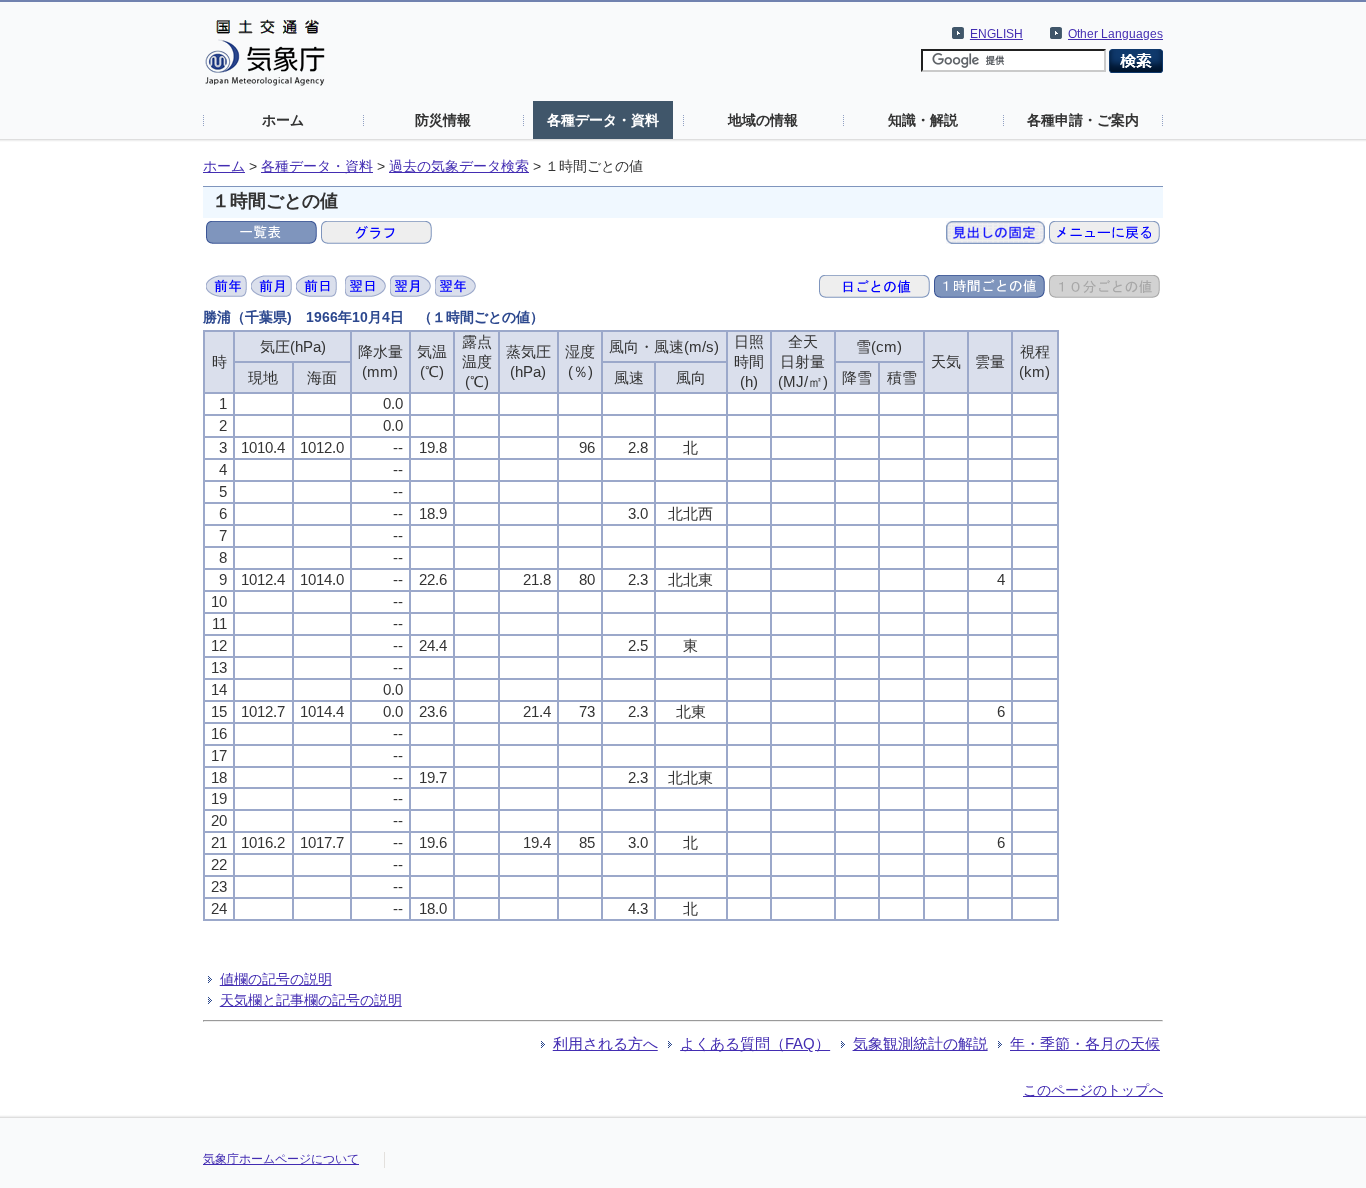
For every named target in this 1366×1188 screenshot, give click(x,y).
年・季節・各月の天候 (1085, 1043)
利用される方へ (605, 1043)
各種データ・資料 (603, 120)
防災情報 (443, 120)
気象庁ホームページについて (281, 1159)
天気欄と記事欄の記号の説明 (311, 1000)
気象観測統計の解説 (920, 1043)
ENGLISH (996, 34)
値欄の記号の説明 (276, 979)
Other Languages (1115, 34)
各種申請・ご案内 (1083, 120)
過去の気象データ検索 (459, 166)
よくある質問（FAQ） (755, 1043)
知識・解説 (923, 120)
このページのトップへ (1093, 1090)
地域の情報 (763, 120)
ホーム (283, 120)
